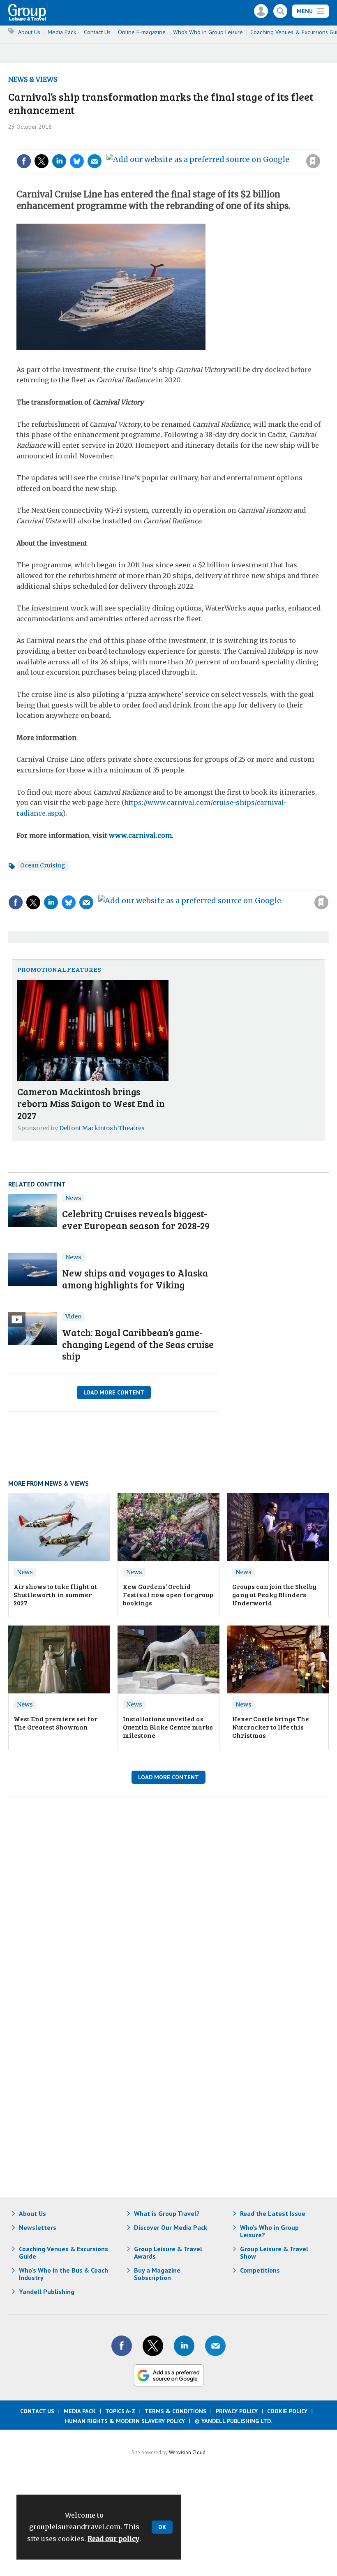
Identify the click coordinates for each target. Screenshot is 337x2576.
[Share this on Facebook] (24, 161)
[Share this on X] (42, 161)
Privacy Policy (237, 2411)
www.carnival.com (140, 835)
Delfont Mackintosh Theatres (102, 1128)
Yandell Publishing (47, 2292)
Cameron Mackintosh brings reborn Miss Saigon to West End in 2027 (91, 1103)
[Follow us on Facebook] (122, 2346)
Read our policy (113, 2539)
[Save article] (313, 161)
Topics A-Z (120, 2411)
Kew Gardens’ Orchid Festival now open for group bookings (168, 1595)
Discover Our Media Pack (171, 2227)
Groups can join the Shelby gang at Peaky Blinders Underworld (274, 1595)
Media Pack (62, 32)
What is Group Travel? (167, 2213)
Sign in (203, 144)
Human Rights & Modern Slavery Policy (125, 2421)
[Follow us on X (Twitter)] (153, 2346)
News (73, 1198)
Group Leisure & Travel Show (274, 2252)
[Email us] (215, 2346)
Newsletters (38, 2227)
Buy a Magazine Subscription (157, 2274)
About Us (29, 32)
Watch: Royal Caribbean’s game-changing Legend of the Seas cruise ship (138, 1344)
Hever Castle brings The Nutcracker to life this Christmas (271, 1727)
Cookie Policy (287, 2411)
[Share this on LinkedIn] (59, 161)
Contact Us (97, 32)
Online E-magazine (142, 32)
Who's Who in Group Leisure (208, 32)
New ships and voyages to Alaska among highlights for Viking (135, 1279)
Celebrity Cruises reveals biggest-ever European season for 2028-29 (136, 1219)
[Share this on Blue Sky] (77, 161)
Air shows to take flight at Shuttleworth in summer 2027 (55, 1595)
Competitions (260, 2270)
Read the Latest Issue (273, 2213)
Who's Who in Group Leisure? (269, 2231)
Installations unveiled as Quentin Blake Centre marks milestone (168, 1727)
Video (73, 1316)
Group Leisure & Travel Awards (168, 2252)
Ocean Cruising (43, 865)
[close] (320, 144)
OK (162, 2527)
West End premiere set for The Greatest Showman (55, 1723)
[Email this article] (95, 161)
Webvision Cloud (187, 2452)
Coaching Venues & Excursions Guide (63, 2252)
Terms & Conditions (175, 2411)
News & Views (33, 79)
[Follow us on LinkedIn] (184, 2346)
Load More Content (114, 1392)
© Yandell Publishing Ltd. (233, 2421)
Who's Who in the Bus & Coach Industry (63, 2274)
